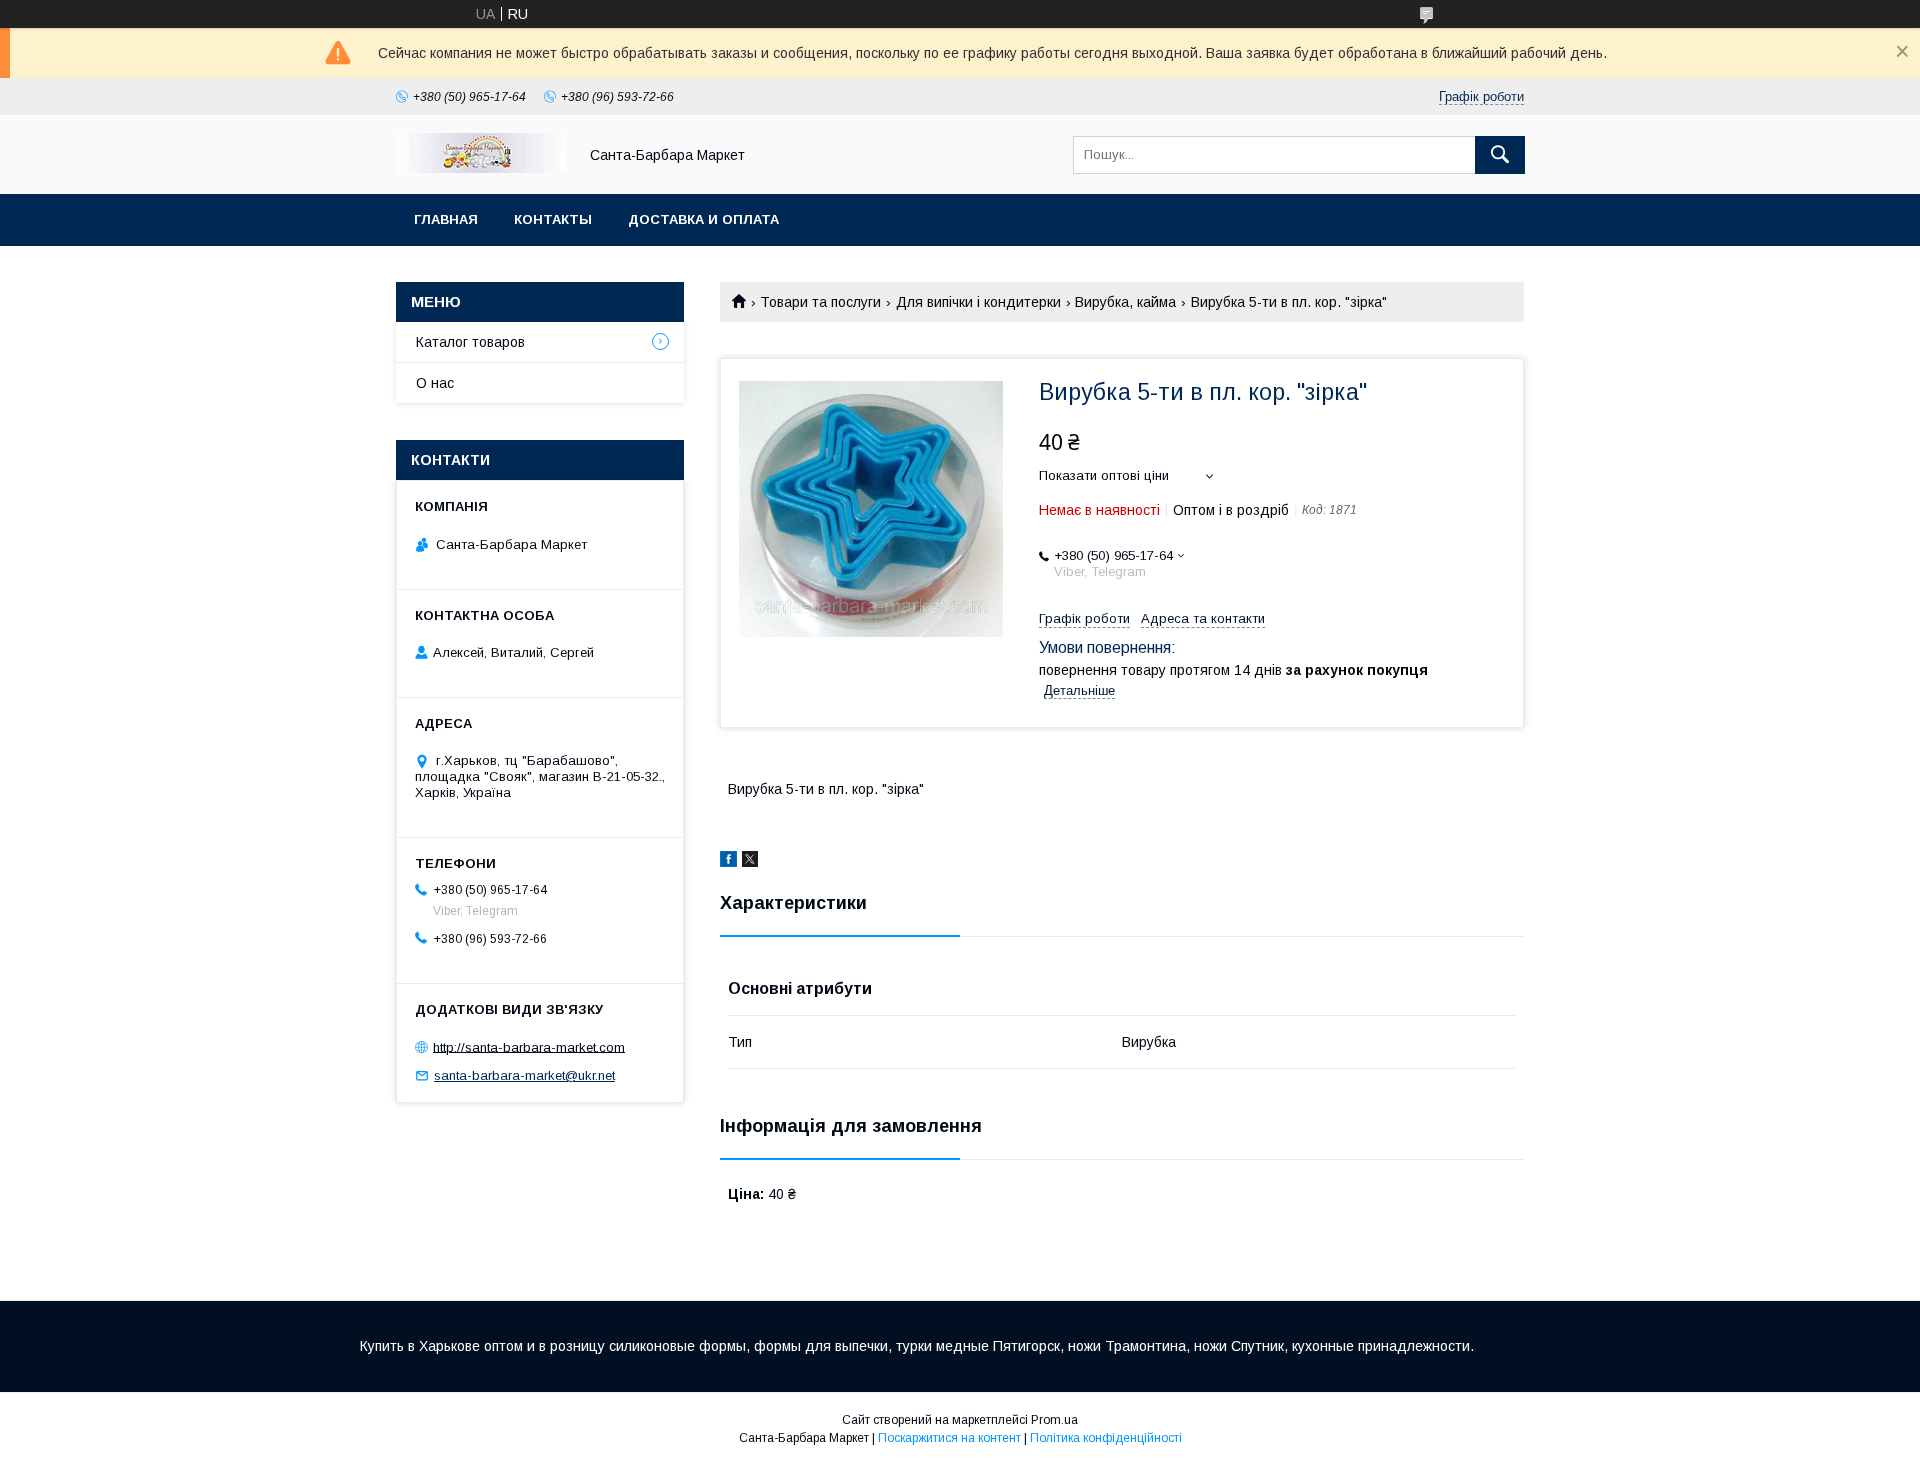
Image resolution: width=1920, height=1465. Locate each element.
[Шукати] (1500, 155)
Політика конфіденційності (1106, 1438)
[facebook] (728, 862)
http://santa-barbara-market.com (529, 1046)
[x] (750, 862)
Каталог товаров (470, 342)
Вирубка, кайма (1125, 302)
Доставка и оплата (703, 219)
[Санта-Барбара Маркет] (481, 168)
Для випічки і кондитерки (978, 302)
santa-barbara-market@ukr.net (524, 1075)
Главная (446, 219)
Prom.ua (1054, 1420)
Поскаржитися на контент (949, 1438)
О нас (435, 383)
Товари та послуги (820, 302)
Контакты (553, 219)
